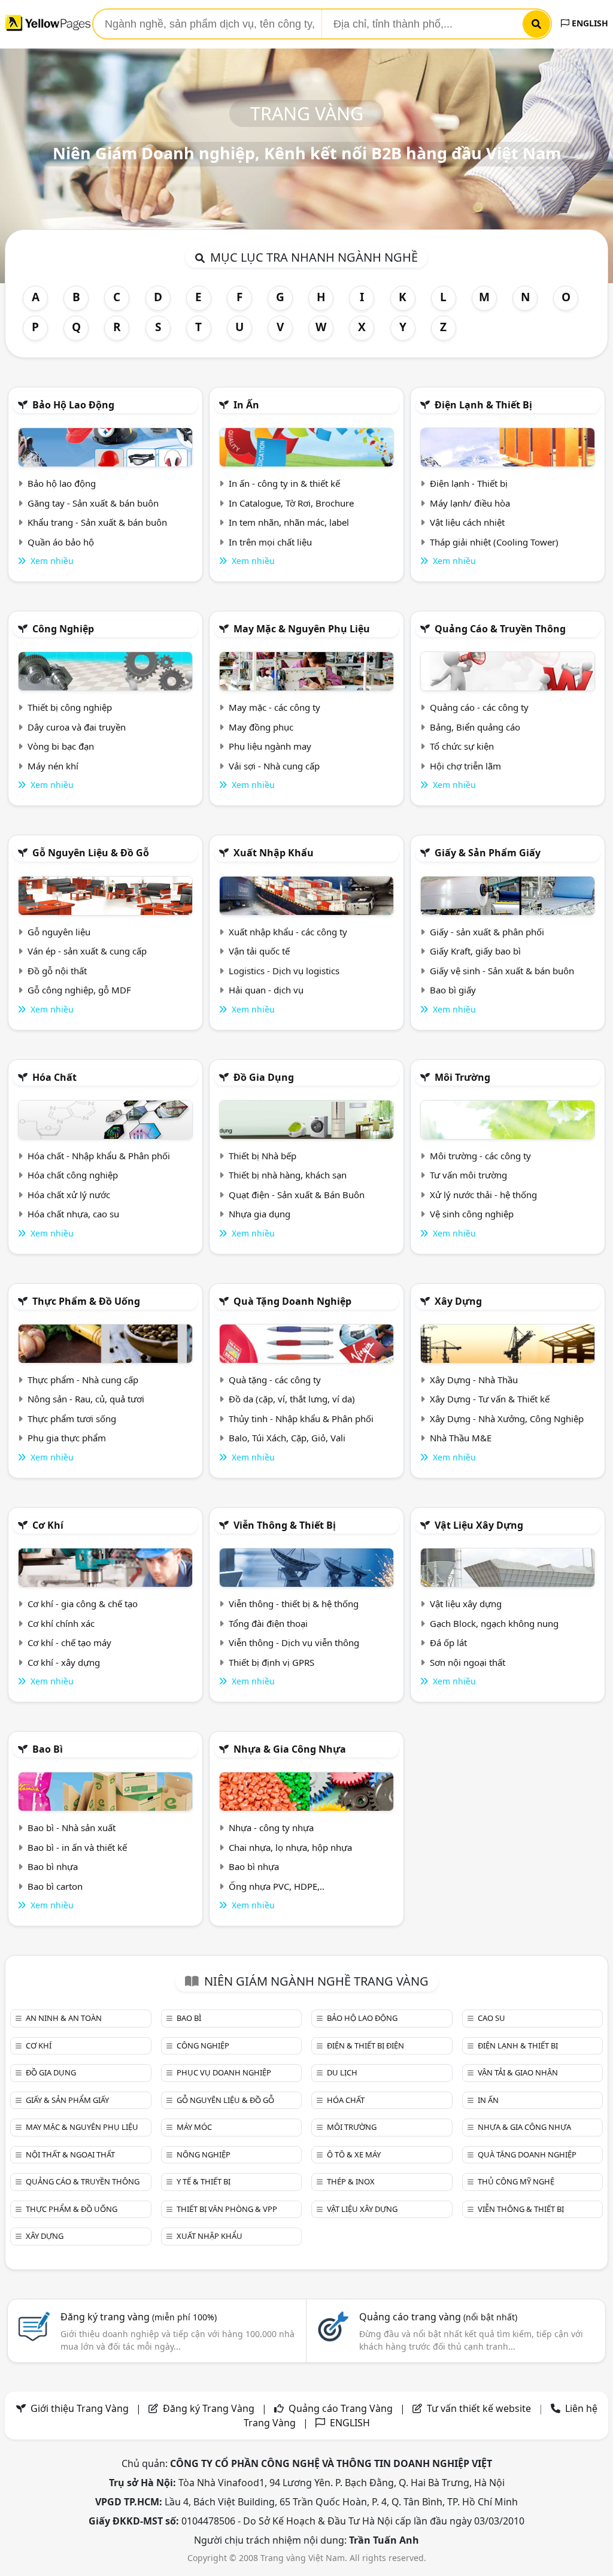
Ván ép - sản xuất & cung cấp (87, 951)
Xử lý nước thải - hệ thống (483, 1195)
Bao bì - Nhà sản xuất (72, 1828)
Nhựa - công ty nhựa (271, 1828)
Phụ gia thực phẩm (67, 1438)
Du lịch (342, 2072)
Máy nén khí (53, 766)
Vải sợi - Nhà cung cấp (274, 766)
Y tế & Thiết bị (204, 2181)
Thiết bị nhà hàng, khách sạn (288, 1175)
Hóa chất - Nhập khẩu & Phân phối (99, 1156)
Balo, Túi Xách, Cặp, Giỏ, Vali (287, 1438)
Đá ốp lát (448, 1642)
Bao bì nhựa (53, 1866)
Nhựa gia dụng (260, 1214)
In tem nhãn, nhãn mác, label (289, 522)
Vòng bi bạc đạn (61, 746)
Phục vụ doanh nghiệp (224, 2072)
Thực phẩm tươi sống (72, 1419)
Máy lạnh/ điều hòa (470, 503)
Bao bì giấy (453, 990)
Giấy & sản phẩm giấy (488, 853)
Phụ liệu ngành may (270, 746)
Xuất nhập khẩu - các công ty (288, 932)
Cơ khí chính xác (61, 1623)
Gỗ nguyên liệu (59, 932)
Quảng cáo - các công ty (479, 707)
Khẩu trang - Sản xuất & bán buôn (97, 522)
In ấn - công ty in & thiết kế (284, 483)
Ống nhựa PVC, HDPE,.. (277, 1886)
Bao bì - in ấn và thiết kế (77, 1847)
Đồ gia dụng (264, 1077)
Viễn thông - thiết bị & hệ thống (294, 1604)
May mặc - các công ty (274, 707)
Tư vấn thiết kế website (480, 2408)
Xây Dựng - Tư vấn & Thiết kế (490, 1399)
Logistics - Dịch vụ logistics (284, 971)
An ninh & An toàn (64, 2018)
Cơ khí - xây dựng (64, 1662)
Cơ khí (48, 1525)
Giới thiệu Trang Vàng (80, 2408)
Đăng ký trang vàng (139, 2317)
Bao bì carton (55, 1886)
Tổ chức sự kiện (462, 746)
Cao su (491, 2018)
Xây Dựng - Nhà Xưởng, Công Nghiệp (507, 1419)
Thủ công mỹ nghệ (516, 2181)
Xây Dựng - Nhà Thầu (474, 1380)
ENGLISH (589, 23)
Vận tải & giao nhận (518, 2072)
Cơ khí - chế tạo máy (69, 1642)
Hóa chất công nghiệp (73, 1175)
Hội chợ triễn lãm (465, 766)
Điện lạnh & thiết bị (483, 405)
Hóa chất (54, 1077)
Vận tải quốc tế (259, 951)
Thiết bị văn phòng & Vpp (227, 2209)
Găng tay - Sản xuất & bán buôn (93, 503)
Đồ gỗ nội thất (57, 971)
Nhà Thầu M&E (461, 1438)
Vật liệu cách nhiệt (467, 522)
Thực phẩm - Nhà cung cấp (83, 1380)
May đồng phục (261, 727)
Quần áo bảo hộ (61, 542)
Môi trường (462, 1077)
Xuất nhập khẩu (274, 853)
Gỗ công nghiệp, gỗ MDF (79, 990)
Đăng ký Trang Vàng (209, 2408)
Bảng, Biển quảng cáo (475, 727)
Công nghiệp (63, 629)
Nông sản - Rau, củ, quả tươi (86, 1399)
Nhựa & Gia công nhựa (290, 1749)
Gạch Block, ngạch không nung (494, 1623)
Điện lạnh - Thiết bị (469, 483)
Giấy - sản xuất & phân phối (487, 932)
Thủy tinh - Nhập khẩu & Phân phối (301, 1419)
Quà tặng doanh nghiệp (292, 1301)
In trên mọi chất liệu (270, 542)
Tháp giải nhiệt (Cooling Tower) (494, 542)
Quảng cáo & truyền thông (500, 629)
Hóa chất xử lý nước (69, 1195)
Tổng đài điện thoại (268, 1623)
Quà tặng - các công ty (275, 1380)
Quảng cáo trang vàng (438, 2317)
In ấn (246, 405)
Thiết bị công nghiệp (70, 707)
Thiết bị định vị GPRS (271, 1662)
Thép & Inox (351, 2181)
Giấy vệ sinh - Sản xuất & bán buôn (502, 971)
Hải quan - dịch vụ (266, 990)
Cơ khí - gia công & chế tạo (83, 1604)
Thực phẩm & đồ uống (86, 1301)
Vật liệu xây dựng (479, 1525)
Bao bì (48, 1749)
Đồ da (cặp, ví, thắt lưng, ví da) (292, 1399)
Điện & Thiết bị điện (365, 2045)
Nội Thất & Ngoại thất (70, 2154)
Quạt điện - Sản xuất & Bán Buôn (297, 1195)
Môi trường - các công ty (480, 1156)
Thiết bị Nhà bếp (263, 1156)
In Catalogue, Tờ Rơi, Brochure (291, 503)
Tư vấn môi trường (468, 1175)
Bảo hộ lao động (73, 405)
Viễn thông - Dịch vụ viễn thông (294, 1642)
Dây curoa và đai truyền (77, 727)
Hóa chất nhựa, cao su (73, 1214)
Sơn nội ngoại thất (468, 1662)
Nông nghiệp (204, 2154)
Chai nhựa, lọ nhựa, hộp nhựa (290, 1847)
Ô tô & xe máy (354, 2154)
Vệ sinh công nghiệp (472, 1214)
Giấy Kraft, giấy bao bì (475, 951)
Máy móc (194, 2127)
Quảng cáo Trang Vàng (341, 2408)
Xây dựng (458, 1301)
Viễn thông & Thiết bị (285, 1525)
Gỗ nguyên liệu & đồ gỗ (91, 853)
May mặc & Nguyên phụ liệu (302, 629)
